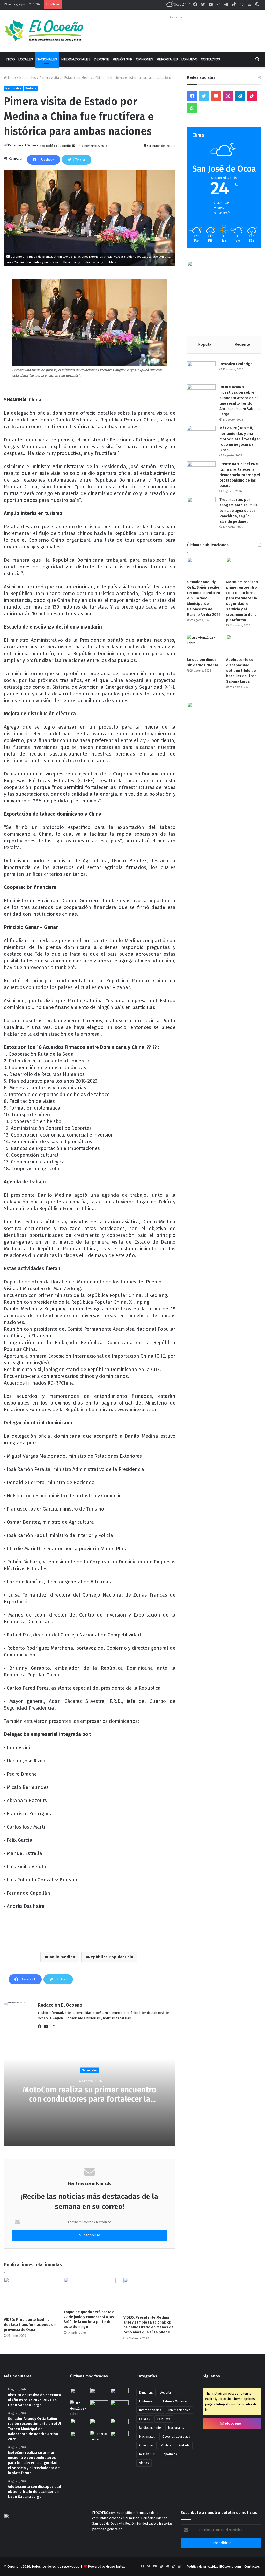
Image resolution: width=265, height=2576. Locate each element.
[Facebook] (41, 2027)
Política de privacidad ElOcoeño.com (214, 2567)
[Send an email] (73, 146)
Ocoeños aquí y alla (176, 2437)
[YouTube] (47, 2027)
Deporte (102, 59)
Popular (206, 344)
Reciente (242, 344)
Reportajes (167, 59)
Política (166, 2445)
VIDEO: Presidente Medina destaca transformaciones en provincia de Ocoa (30, 2325)
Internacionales (75, 59)
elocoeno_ (234, 2423)
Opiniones (145, 59)
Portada (31, 88)
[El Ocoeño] (44, 31)
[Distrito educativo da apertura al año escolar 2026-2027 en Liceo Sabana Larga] (79, 2393)
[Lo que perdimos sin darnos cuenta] (205, 645)
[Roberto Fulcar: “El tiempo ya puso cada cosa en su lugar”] (99, 2437)
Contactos (211, 59)
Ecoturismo (147, 2401)
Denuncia (146, 2392)
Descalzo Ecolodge (236, 364)
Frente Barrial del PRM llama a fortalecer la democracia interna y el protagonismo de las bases (240, 475)
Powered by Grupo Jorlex (106, 2567)
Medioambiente (150, 2428)
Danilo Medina (61, 1957)
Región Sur (123, 59)
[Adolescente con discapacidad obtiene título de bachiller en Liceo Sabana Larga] (244, 645)
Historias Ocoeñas (175, 2401)
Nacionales (47, 59)
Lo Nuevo (189, 59)
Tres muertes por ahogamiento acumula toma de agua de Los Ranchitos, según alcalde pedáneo (239, 511)
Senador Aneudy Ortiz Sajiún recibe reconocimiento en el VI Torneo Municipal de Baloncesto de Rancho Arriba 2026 (204, 598)
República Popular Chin (111, 1957)
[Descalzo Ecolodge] (201, 371)
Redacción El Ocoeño (55, 146)
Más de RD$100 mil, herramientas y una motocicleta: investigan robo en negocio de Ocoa (240, 439)
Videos (144, 2463)
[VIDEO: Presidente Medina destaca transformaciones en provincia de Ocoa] (30, 2296)
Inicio (10, 59)
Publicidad (177, 17)
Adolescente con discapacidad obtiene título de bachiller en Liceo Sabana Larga (241, 671)
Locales (26, 59)
